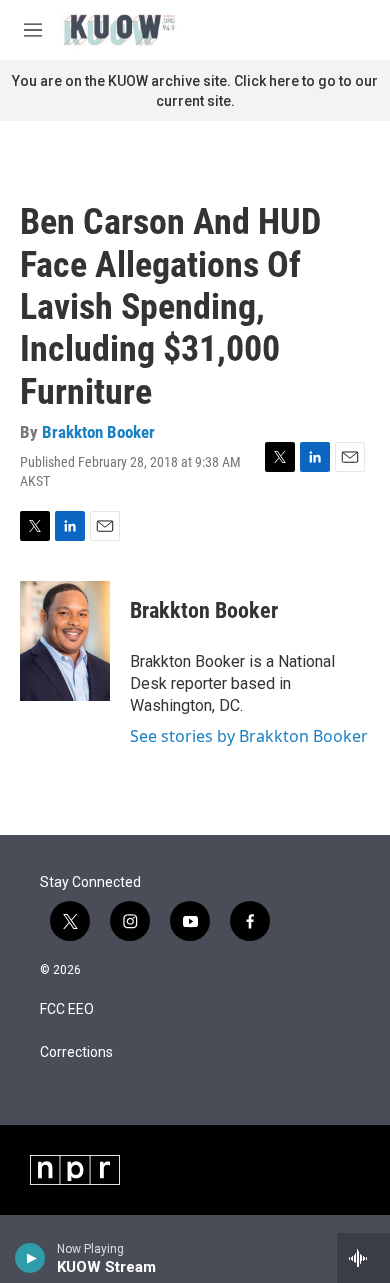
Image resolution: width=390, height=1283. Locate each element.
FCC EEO (67, 1009)
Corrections (76, 1052)
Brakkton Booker (98, 432)
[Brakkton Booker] (65, 641)
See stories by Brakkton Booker (249, 736)
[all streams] (363, 1258)
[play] (30, 1258)
